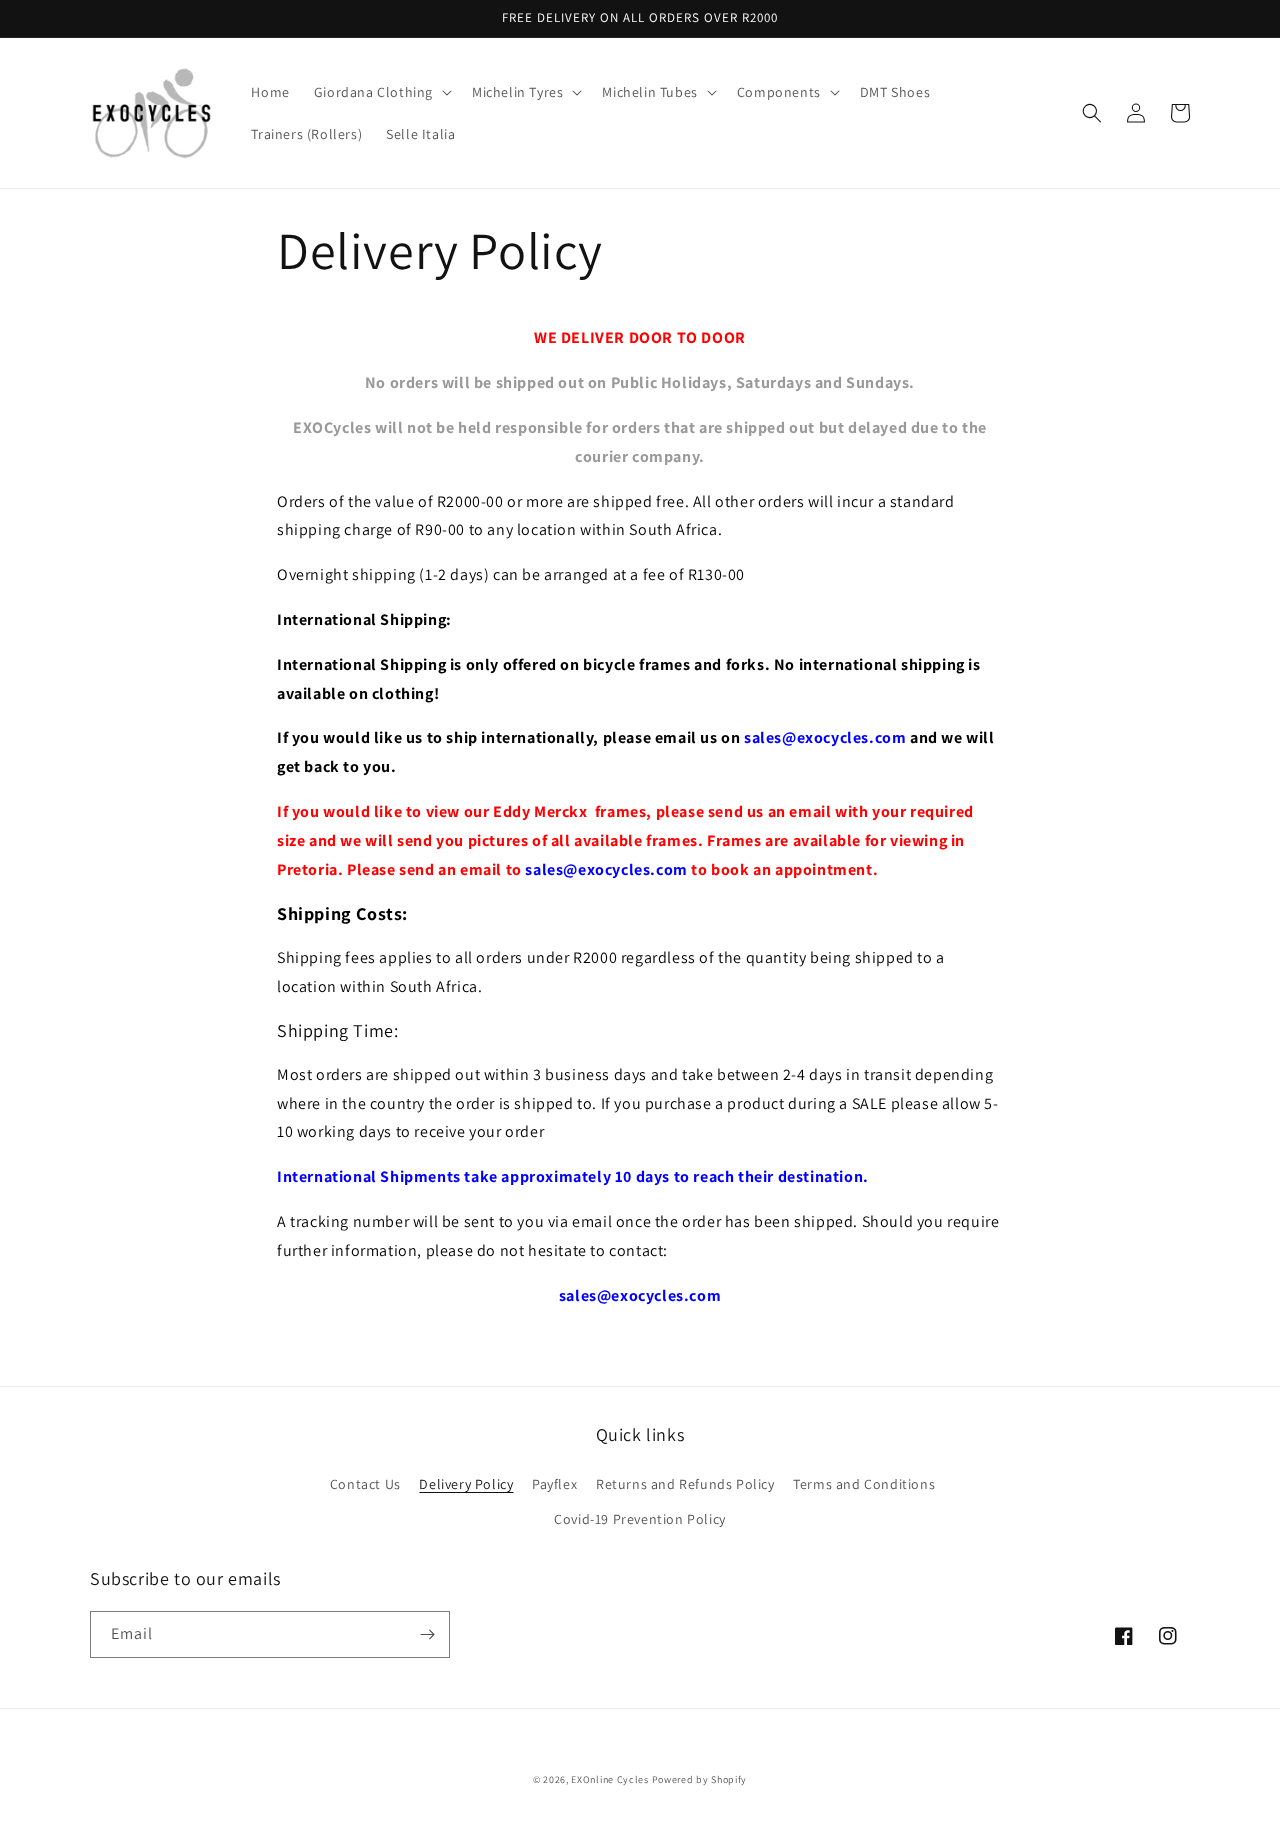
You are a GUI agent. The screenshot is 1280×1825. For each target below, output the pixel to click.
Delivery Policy (466, 1484)
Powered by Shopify (700, 1779)
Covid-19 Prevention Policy (640, 1519)
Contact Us (365, 1484)
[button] (381, 92)
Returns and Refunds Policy (685, 1484)
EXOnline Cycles (610, 1779)
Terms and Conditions (864, 1484)
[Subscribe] (427, 1634)
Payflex (554, 1484)
